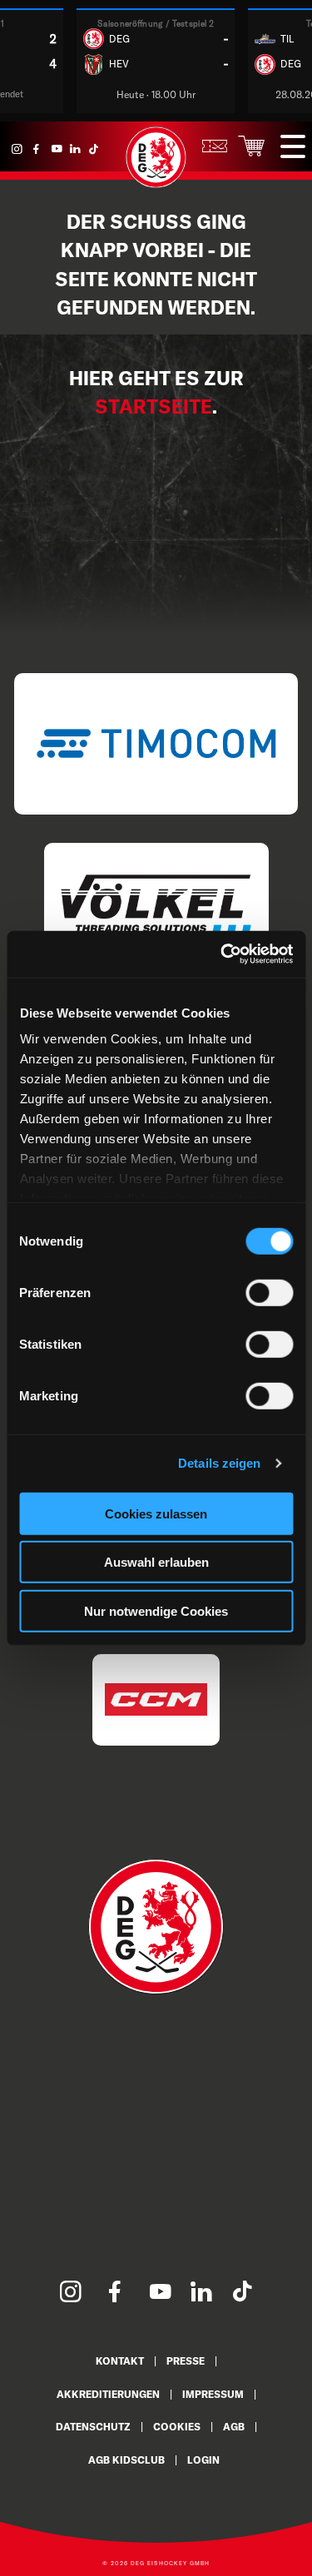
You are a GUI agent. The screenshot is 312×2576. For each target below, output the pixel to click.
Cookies (177, 2427)
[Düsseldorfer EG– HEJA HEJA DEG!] (156, 184)
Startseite (154, 406)
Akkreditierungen (108, 2394)
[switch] (269, 1292)
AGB (234, 2427)
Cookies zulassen (156, 1513)
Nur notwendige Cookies (156, 1610)
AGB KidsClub (126, 2460)
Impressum (213, 2394)
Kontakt (120, 2361)
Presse (186, 2361)
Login (203, 2460)
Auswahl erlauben (156, 1562)
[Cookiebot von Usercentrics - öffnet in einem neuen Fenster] (222, 954)
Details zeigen (219, 1463)
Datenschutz (93, 2427)
